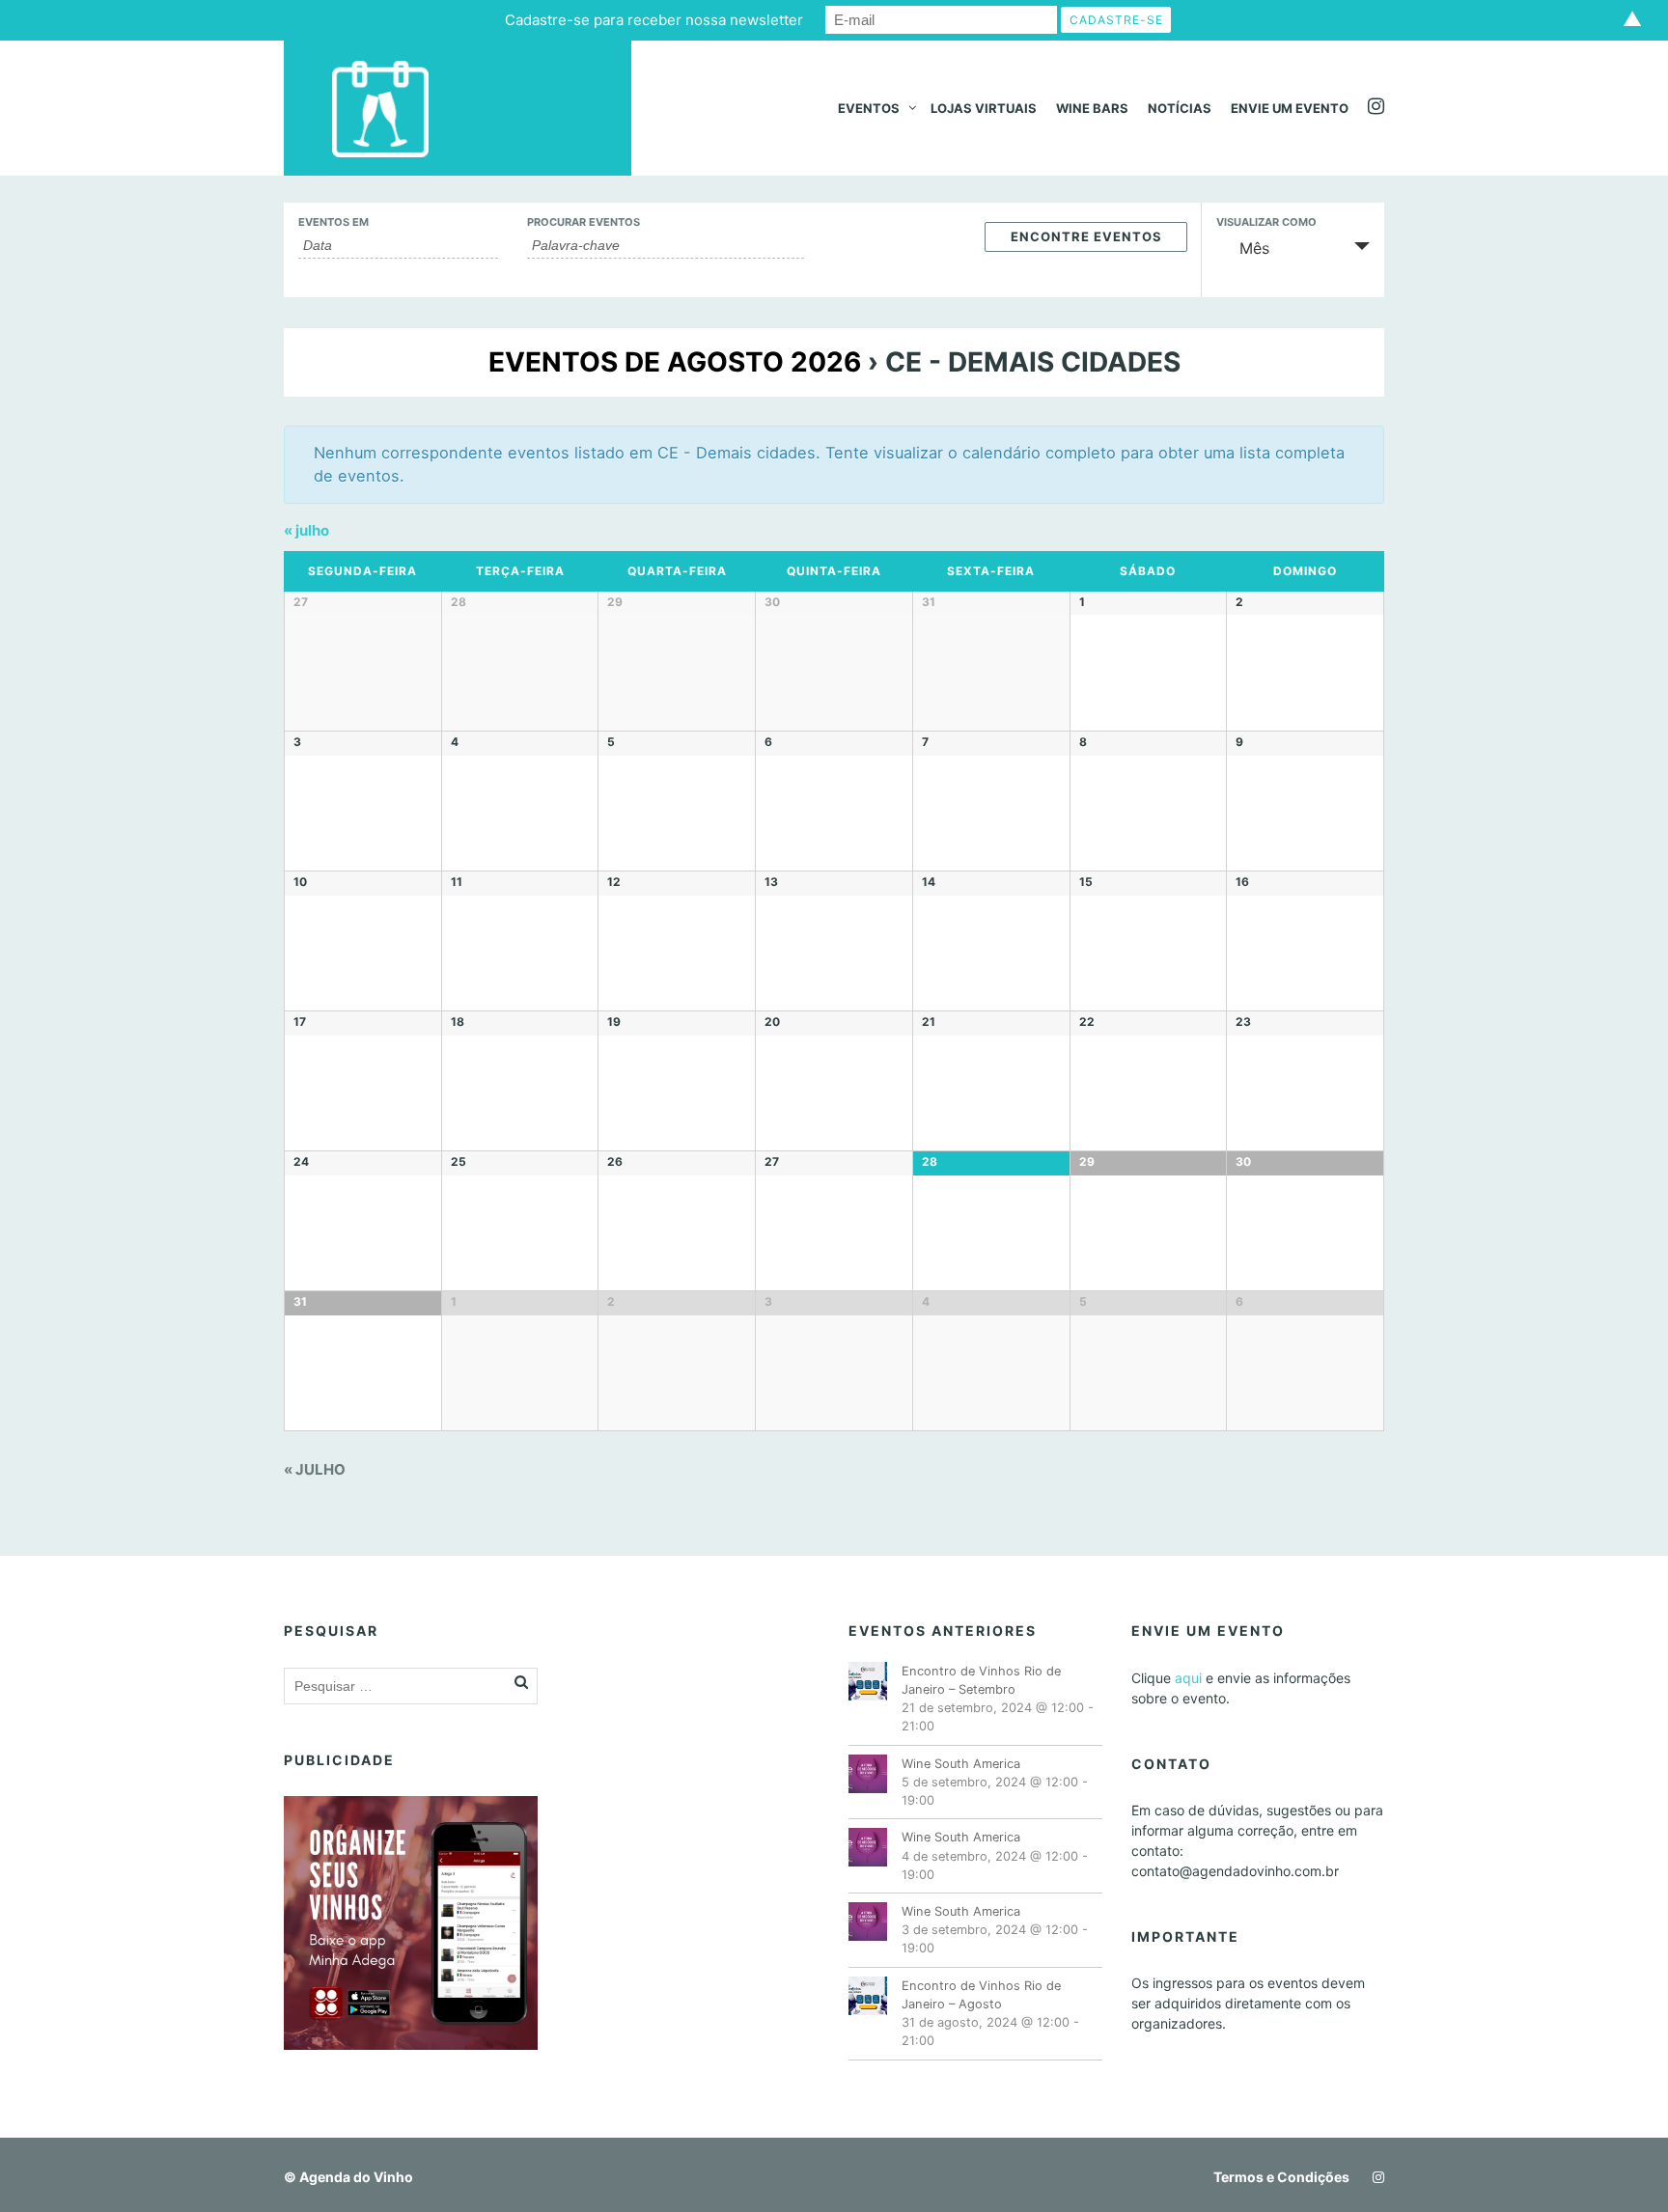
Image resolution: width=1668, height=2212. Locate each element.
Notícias (1180, 108)
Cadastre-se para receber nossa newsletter (654, 20)
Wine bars (1092, 108)
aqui (1188, 1678)
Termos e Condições (1281, 2177)
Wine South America (961, 1764)
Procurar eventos (584, 222)
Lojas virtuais (984, 108)
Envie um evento (1290, 108)
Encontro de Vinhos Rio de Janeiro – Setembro (981, 1680)
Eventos (869, 108)
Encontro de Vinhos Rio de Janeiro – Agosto (981, 1995)
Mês (1254, 248)
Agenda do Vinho (356, 2177)
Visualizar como (1266, 222)
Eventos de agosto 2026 (675, 362)
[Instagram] (1374, 2177)
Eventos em (334, 222)
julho (306, 530)
